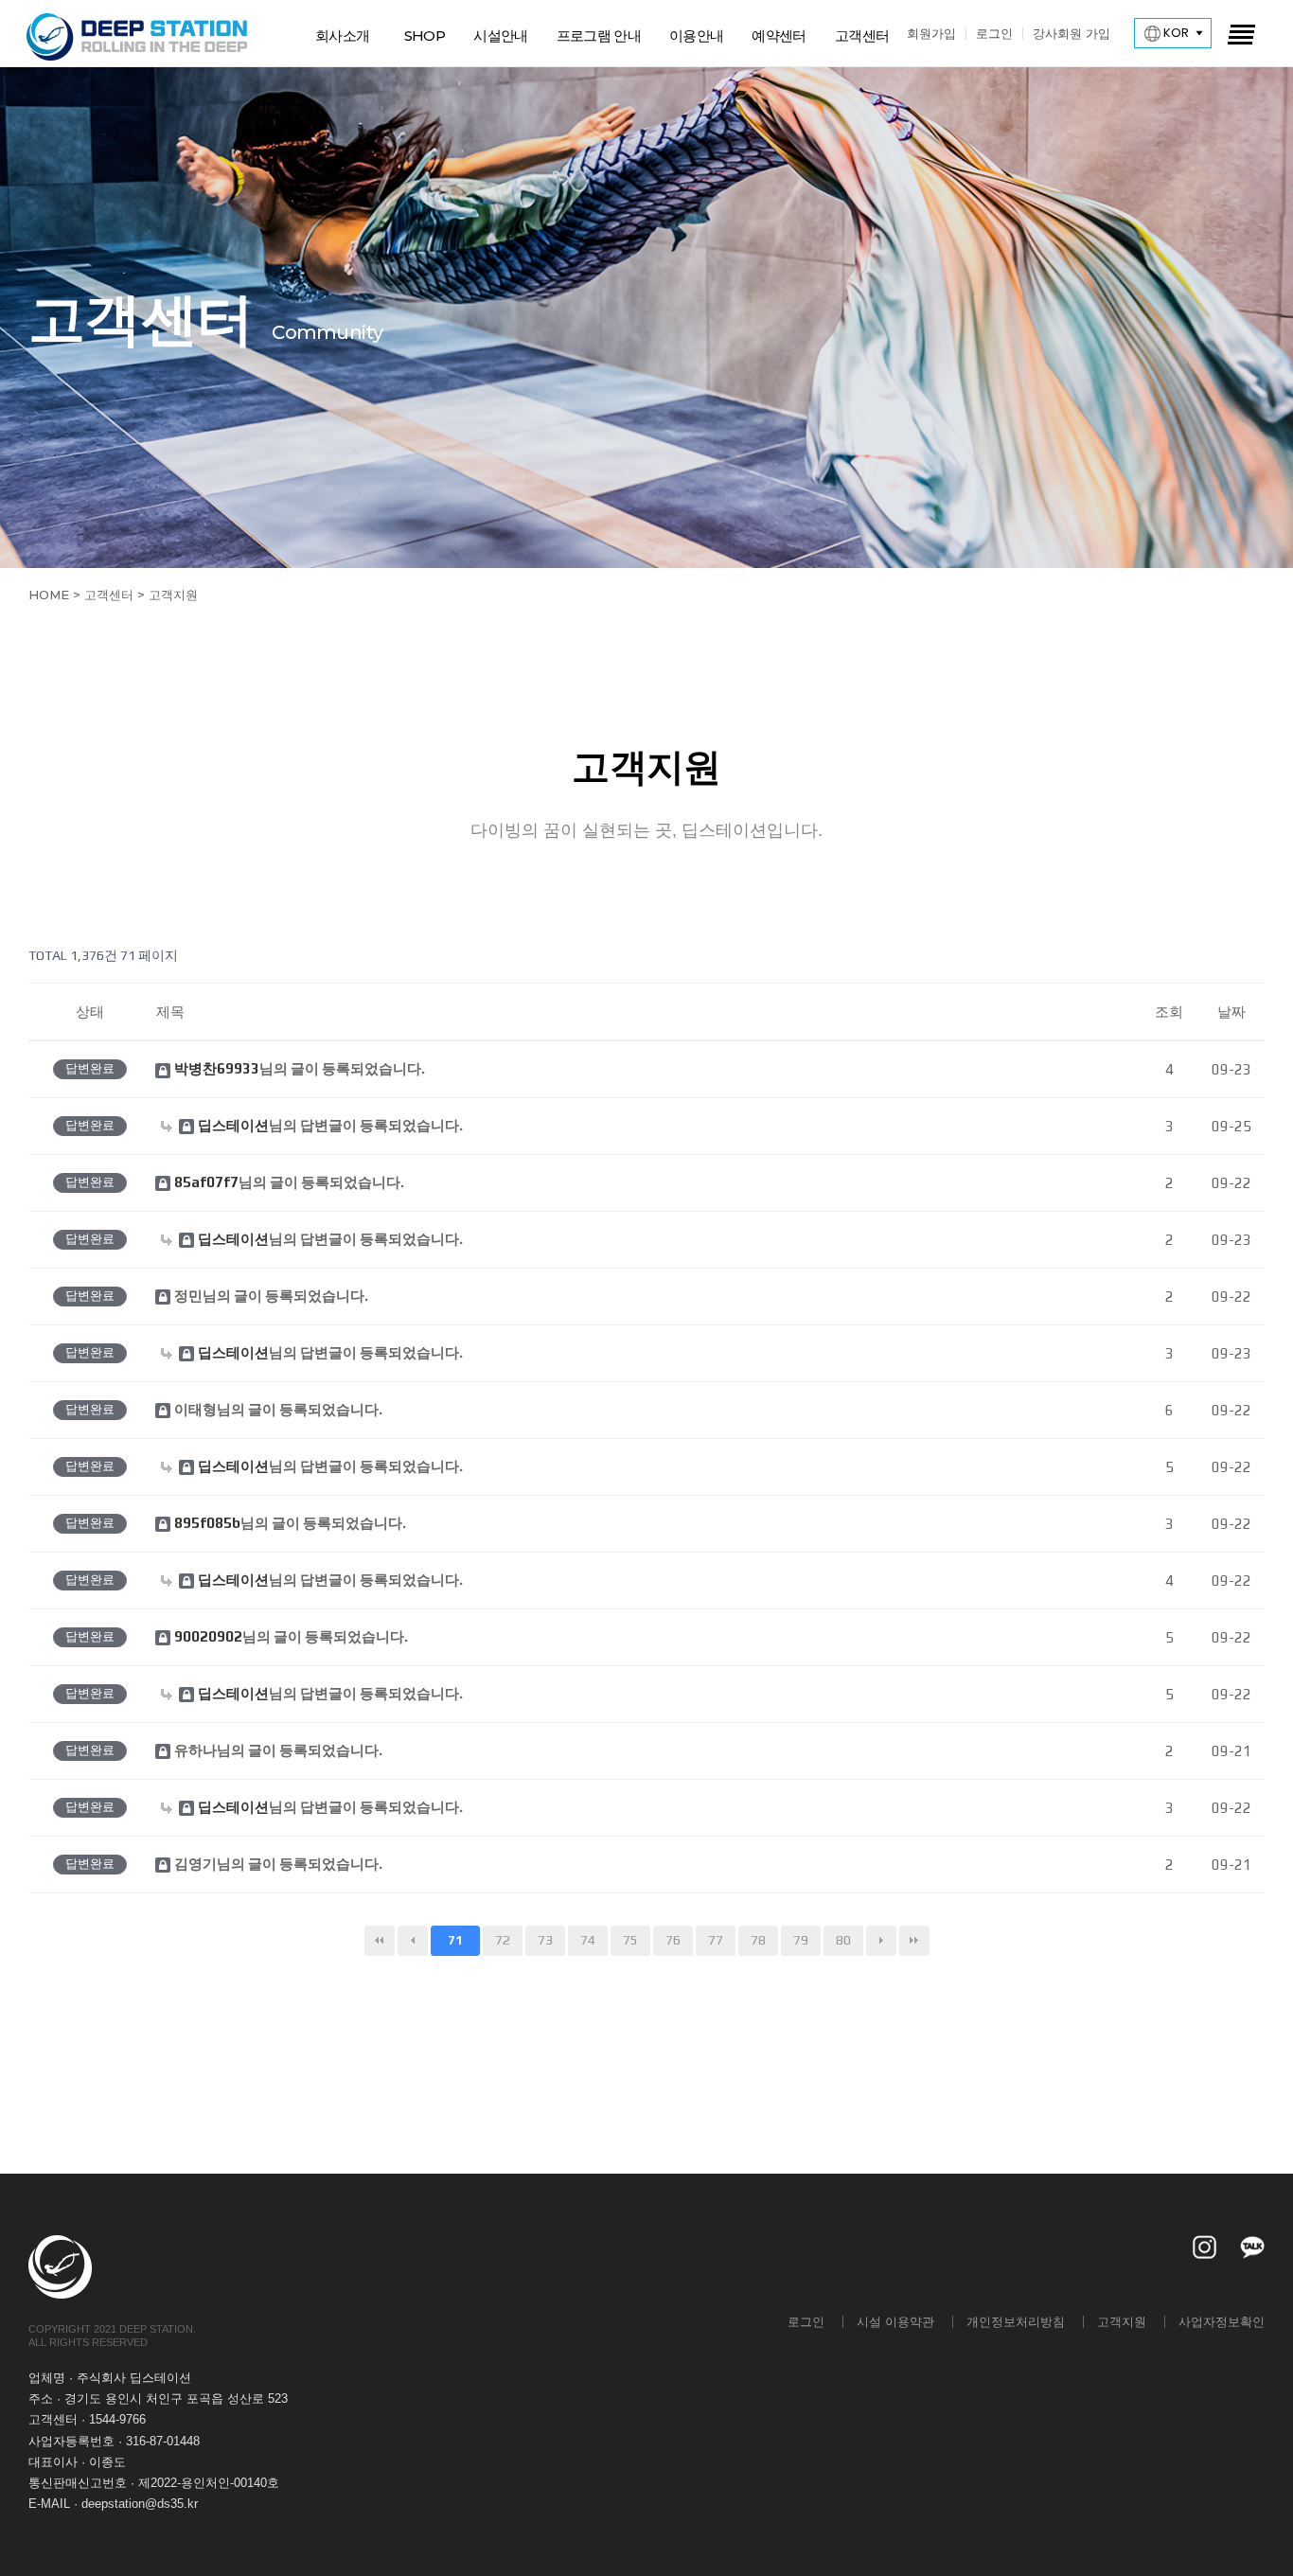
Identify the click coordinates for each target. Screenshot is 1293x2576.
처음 (380, 1941)
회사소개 (342, 36)
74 (588, 1940)
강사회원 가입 (1072, 33)
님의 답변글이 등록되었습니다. (330, 1126)
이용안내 (696, 36)
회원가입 (931, 33)
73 (545, 1940)
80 (843, 1940)
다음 (881, 1941)
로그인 (994, 33)
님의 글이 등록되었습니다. (300, 1069)
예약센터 (779, 36)
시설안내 (500, 36)
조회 (1169, 1012)
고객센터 (862, 36)
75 (630, 1940)
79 (801, 1940)
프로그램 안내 (599, 36)
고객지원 (1122, 2321)
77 (716, 1940)
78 (758, 1940)
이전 (413, 1941)
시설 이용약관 (895, 2321)
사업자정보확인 (1222, 2321)
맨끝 (914, 1941)
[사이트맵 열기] (1240, 33)
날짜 (1231, 1012)
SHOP (425, 36)
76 (673, 1940)
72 (503, 1940)
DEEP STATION (138, 37)
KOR (1175, 33)
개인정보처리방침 (1016, 2321)
